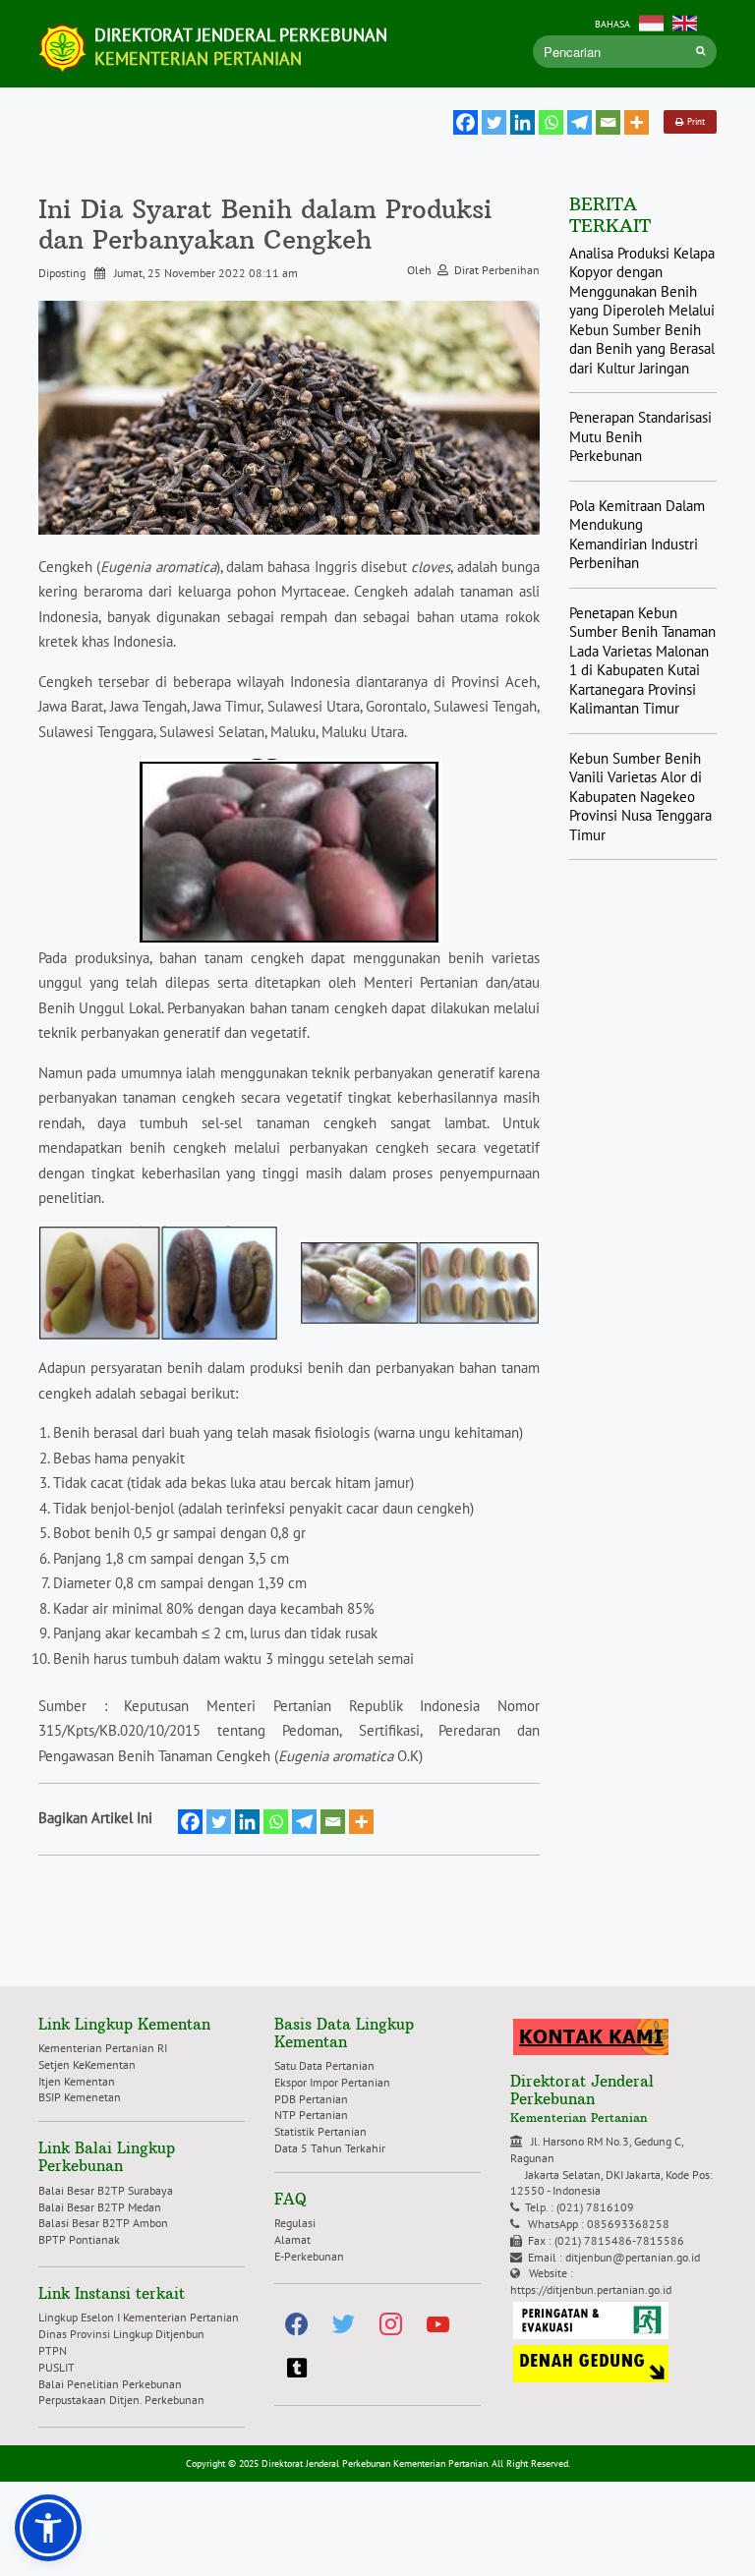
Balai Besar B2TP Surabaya (106, 2190)
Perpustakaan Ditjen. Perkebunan (121, 2400)
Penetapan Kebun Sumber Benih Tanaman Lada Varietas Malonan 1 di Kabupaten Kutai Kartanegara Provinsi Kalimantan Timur (642, 661)
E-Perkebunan (309, 2256)
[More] (637, 122)
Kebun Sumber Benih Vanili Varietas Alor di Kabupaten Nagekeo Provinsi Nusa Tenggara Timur (640, 797)
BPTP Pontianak (79, 2239)
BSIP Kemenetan (80, 2097)
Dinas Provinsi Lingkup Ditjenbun (121, 2334)
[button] (48, 2528)
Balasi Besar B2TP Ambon (103, 2223)
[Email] (608, 122)
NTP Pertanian (311, 2115)
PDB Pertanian (311, 2099)
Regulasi (295, 2223)
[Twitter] (494, 122)
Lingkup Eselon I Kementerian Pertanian (139, 2317)
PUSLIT (57, 2367)
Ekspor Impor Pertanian (332, 2082)
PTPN (53, 2350)
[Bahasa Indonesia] (651, 21)
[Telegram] (580, 122)
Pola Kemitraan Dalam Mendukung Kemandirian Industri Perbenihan (637, 535)
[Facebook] (465, 122)
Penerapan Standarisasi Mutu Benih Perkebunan (640, 436)
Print (694, 121)
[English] (685, 21)
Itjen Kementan (77, 2081)
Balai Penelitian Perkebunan (110, 2384)
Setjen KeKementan (87, 2064)
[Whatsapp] (551, 122)
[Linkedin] (523, 122)
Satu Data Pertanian (324, 2065)
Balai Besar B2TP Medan (100, 2207)
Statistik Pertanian (320, 2131)
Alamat (292, 2239)
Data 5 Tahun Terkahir (330, 2148)
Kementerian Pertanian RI (103, 2048)
